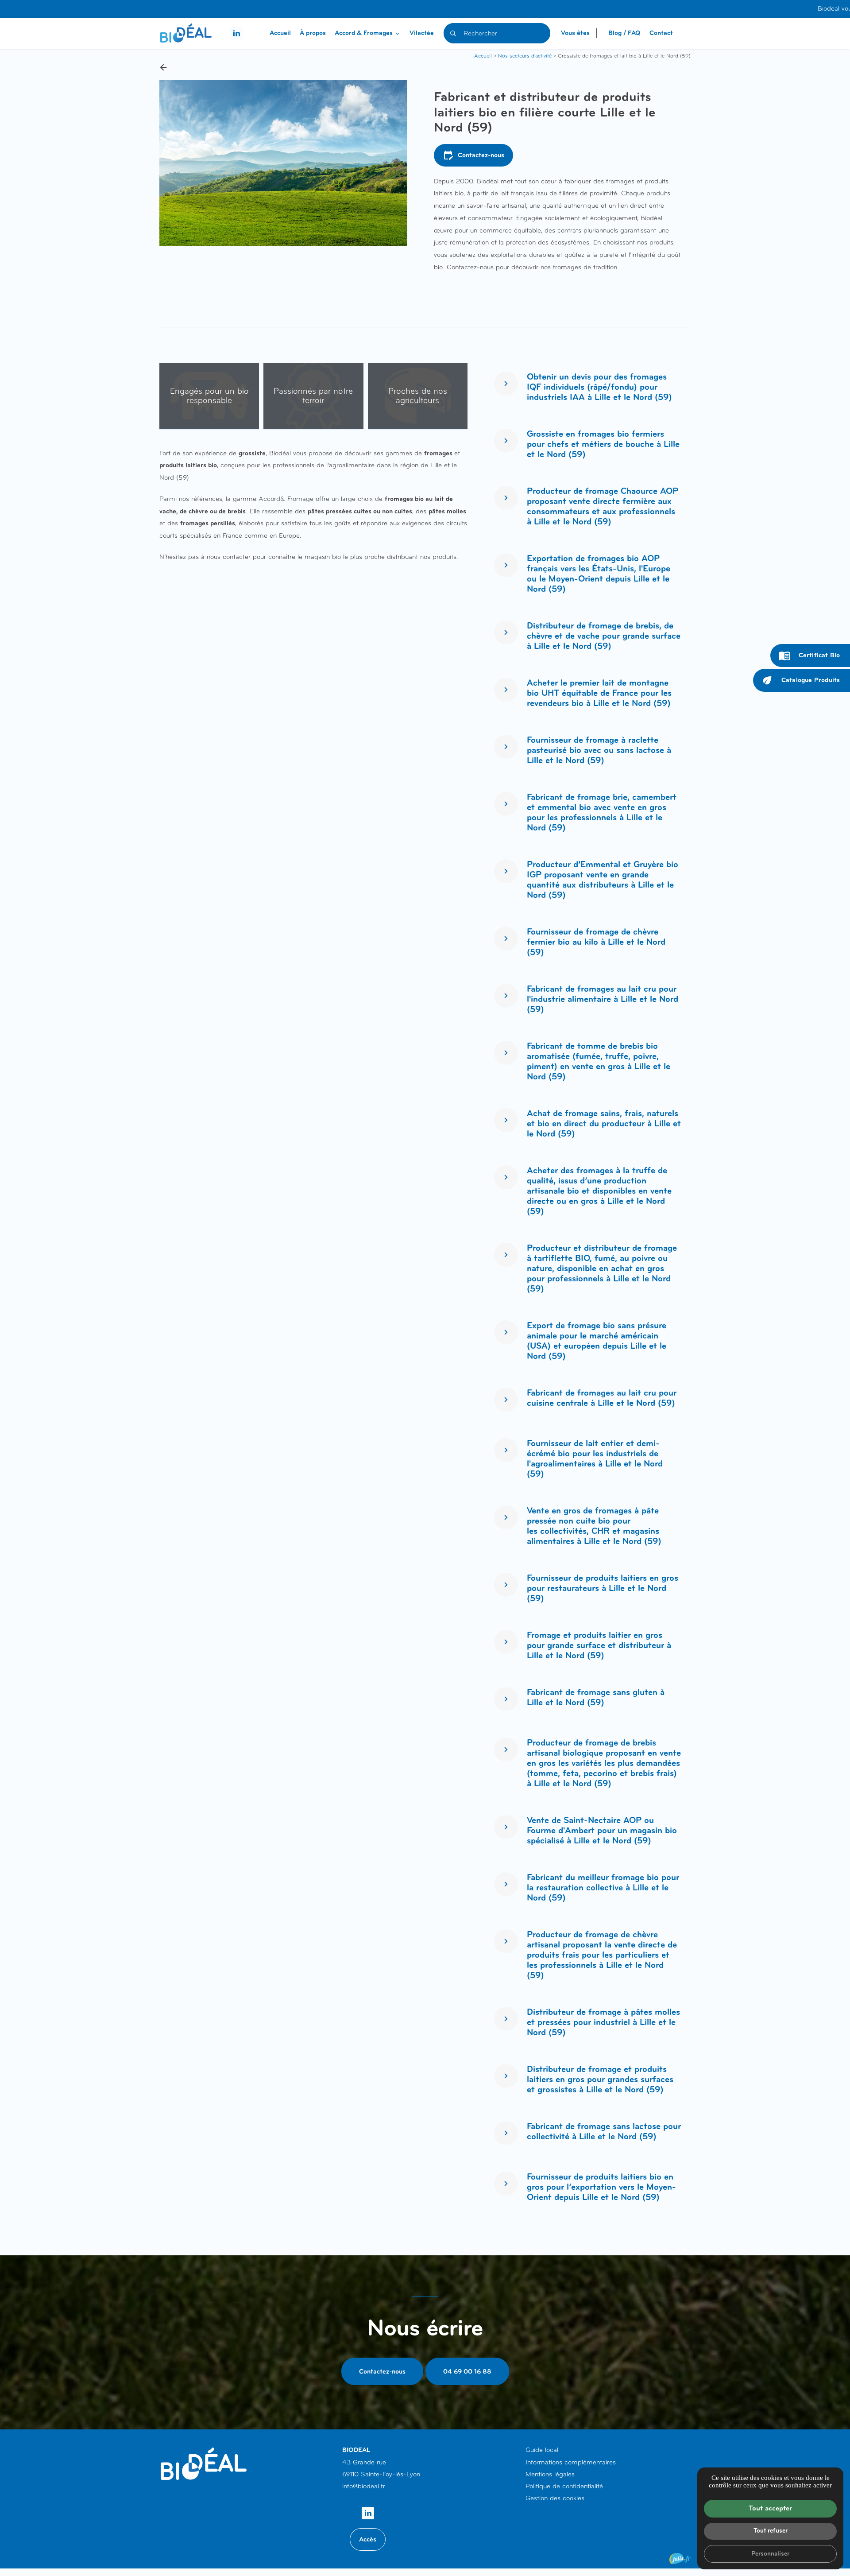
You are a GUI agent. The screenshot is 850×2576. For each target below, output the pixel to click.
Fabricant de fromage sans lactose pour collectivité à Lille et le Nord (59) (604, 2132)
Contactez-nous (473, 155)
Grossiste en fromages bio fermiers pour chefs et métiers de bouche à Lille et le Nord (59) (603, 444)
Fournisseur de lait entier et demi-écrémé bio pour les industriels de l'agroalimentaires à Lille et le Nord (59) (595, 1459)
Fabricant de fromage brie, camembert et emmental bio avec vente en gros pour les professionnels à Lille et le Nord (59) (602, 812)
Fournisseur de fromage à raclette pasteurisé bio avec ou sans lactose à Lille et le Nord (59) (599, 750)
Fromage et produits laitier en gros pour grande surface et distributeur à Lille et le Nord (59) (599, 1645)
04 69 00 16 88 (467, 2371)
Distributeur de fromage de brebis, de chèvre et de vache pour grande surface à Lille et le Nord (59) (604, 636)
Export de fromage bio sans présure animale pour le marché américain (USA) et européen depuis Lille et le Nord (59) (597, 1341)
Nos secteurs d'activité (525, 56)
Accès (368, 2539)
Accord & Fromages (364, 33)
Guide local (542, 2450)
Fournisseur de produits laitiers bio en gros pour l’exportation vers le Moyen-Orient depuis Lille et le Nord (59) (601, 2187)
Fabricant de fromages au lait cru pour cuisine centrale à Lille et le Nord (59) (602, 1398)
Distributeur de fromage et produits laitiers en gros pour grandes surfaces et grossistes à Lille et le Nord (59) (600, 2079)
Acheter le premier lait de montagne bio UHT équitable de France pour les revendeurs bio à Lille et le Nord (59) (599, 693)
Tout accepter (770, 2508)
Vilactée (422, 33)
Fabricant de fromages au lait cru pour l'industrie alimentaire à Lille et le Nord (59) (603, 999)
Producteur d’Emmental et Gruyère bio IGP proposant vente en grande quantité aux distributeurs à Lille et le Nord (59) (603, 880)
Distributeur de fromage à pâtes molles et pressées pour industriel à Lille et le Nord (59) (603, 2022)
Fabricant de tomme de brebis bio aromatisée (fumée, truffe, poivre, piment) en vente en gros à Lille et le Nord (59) (599, 1061)
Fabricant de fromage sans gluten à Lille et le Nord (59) (596, 1697)
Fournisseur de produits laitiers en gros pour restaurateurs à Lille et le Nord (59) (603, 1588)
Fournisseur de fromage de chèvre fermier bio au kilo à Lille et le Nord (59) (596, 942)
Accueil (280, 33)
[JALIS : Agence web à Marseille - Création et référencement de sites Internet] (680, 2559)
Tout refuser (771, 2530)
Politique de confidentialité (564, 2486)
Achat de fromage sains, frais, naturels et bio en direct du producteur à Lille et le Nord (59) (604, 1123)
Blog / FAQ (624, 33)
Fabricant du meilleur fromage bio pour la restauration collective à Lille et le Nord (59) (603, 1887)
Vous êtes (575, 33)
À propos (313, 33)
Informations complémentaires (571, 2462)
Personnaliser (770, 2553)
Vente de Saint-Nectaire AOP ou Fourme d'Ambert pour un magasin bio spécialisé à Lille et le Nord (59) (602, 1830)
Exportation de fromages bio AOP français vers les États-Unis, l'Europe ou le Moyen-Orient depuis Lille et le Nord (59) (599, 574)
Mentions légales (550, 2474)
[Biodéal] (186, 33)
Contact (661, 33)
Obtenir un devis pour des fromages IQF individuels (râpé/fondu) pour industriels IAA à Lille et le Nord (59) (599, 387)
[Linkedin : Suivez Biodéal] (236, 33)
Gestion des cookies (555, 2498)
